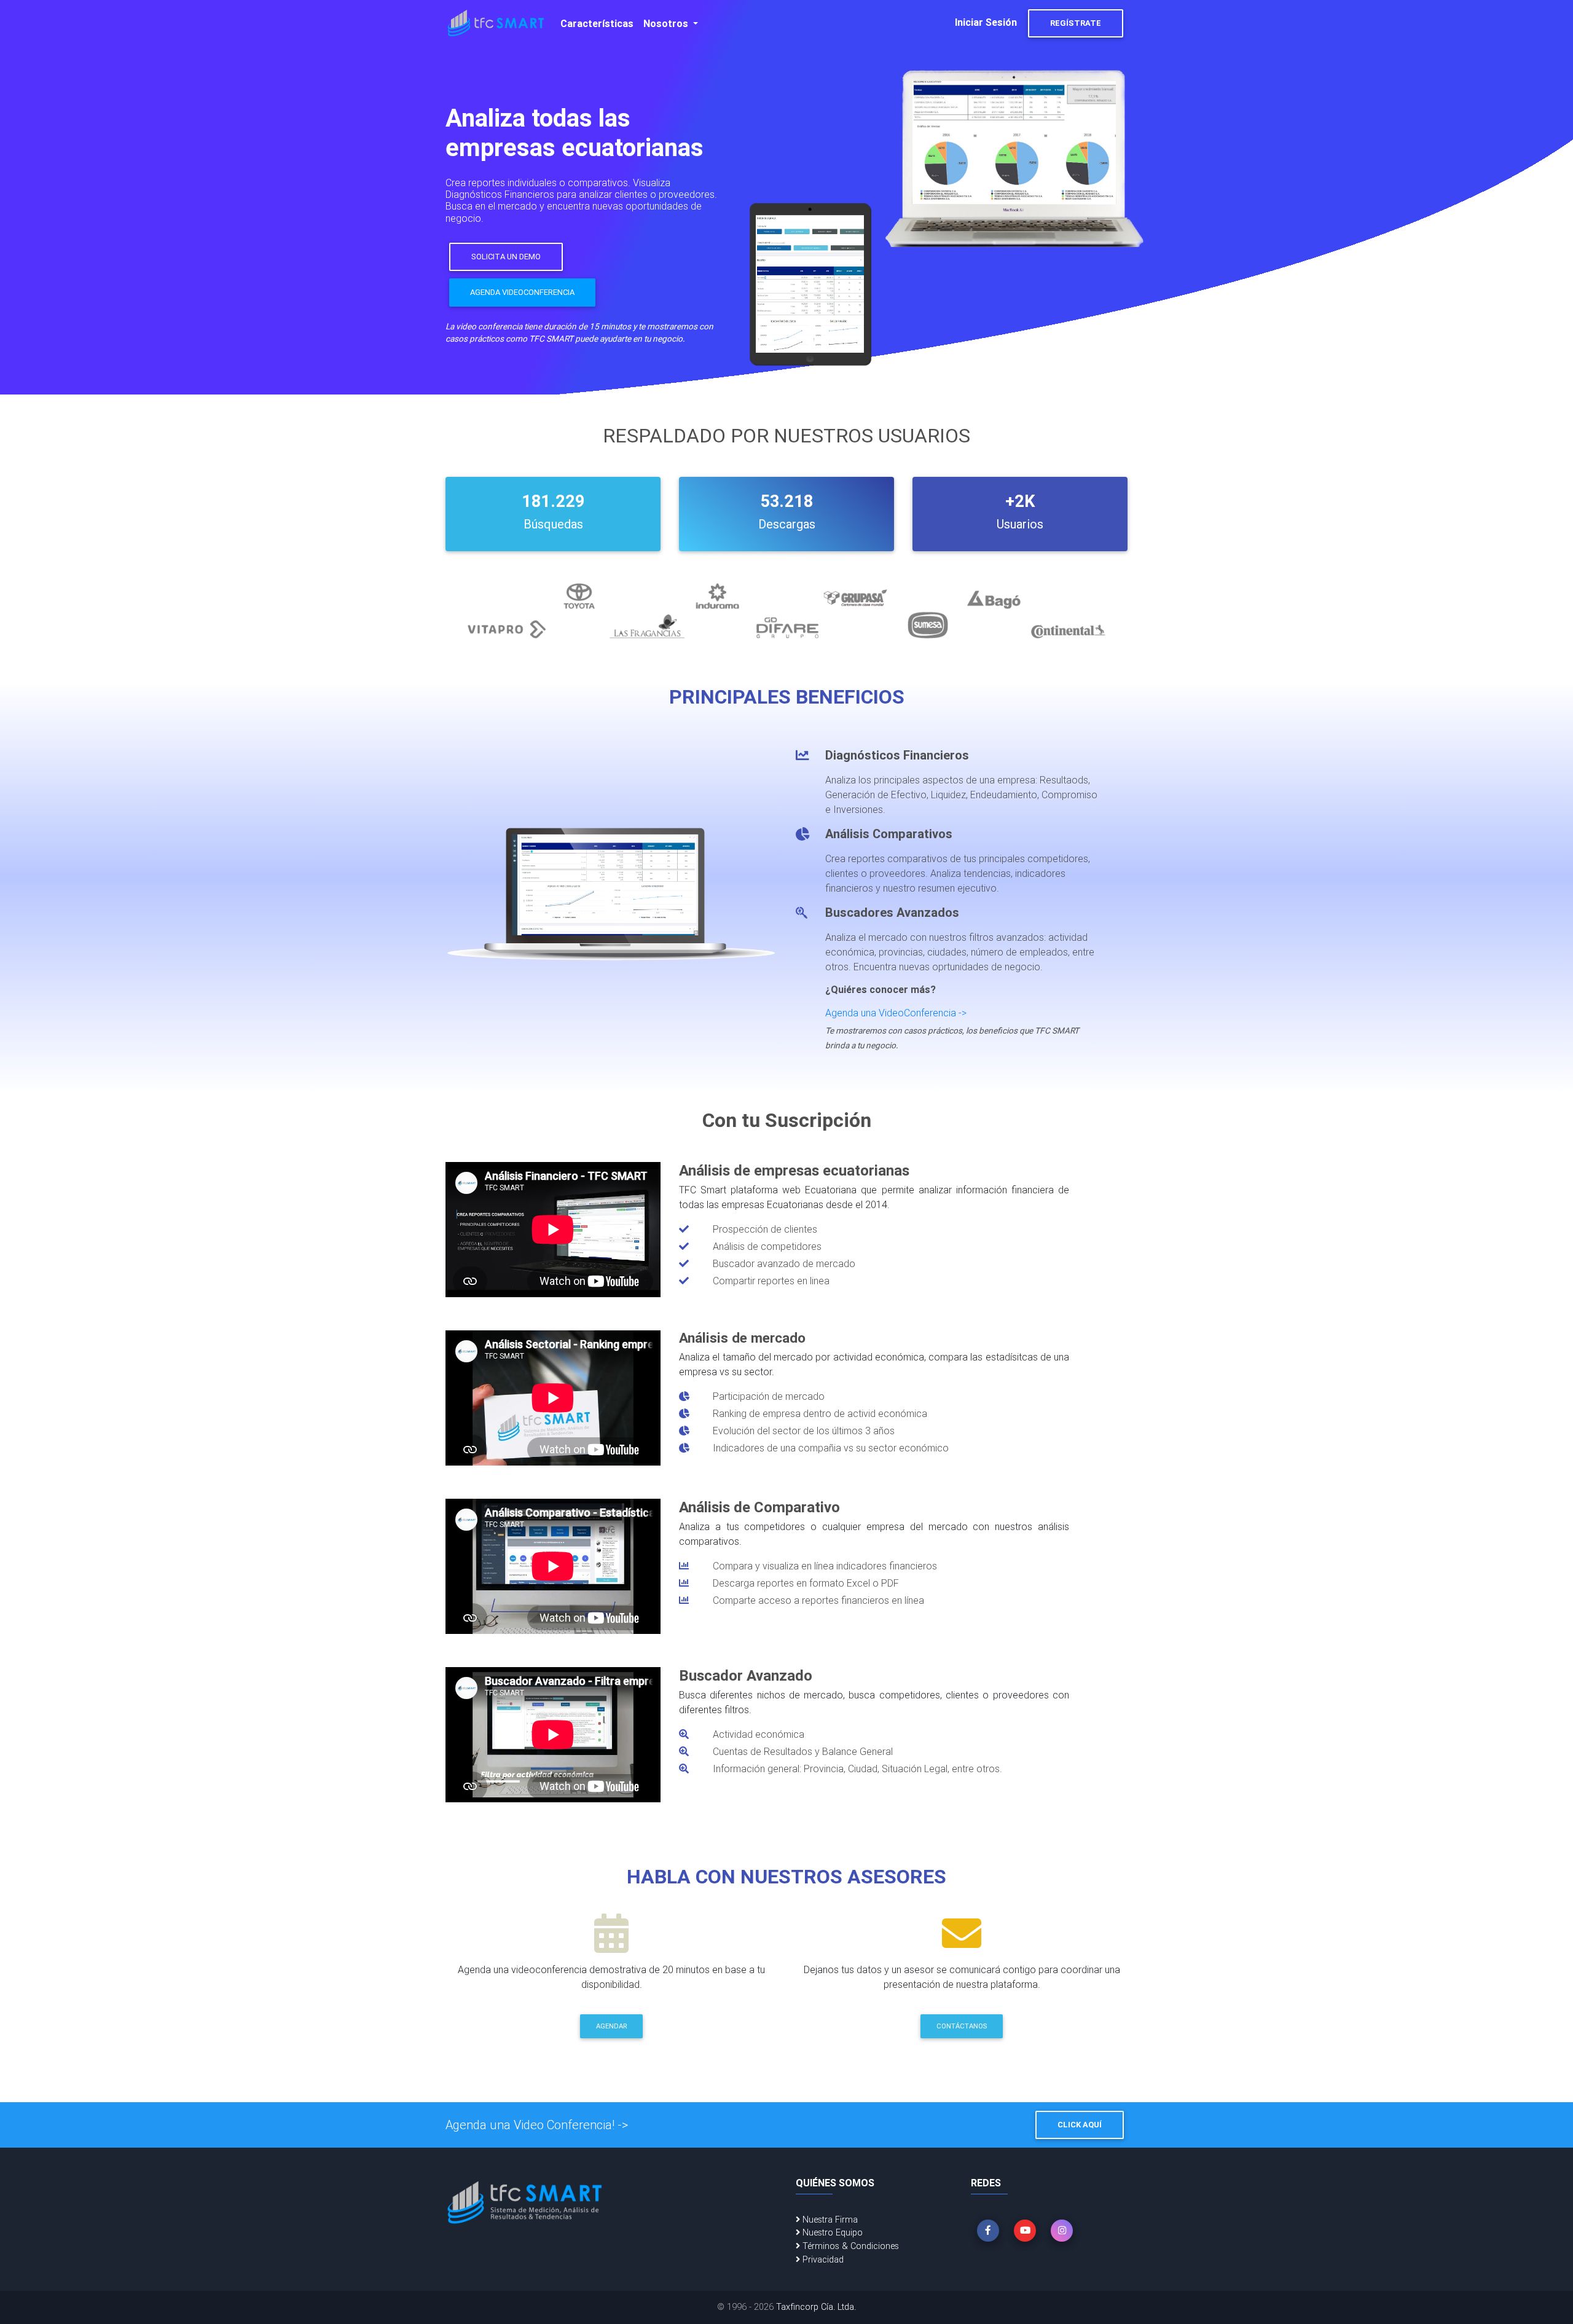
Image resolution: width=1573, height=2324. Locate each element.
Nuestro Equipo (831, 2232)
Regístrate (1076, 23)
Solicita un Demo (506, 257)
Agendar (611, 2026)
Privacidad (822, 2259)
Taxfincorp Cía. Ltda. (816, 2307)
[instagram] (1062, 2231)
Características (597, 23)
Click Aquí (1080, 2125)
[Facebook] (988, 2231)
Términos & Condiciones (849, 2246)
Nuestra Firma (829, 2220)
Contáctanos (962, 2026)
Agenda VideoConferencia (522, 292)
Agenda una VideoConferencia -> (896, 1013)
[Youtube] (1025, 2231)
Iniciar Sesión (986, 22)
